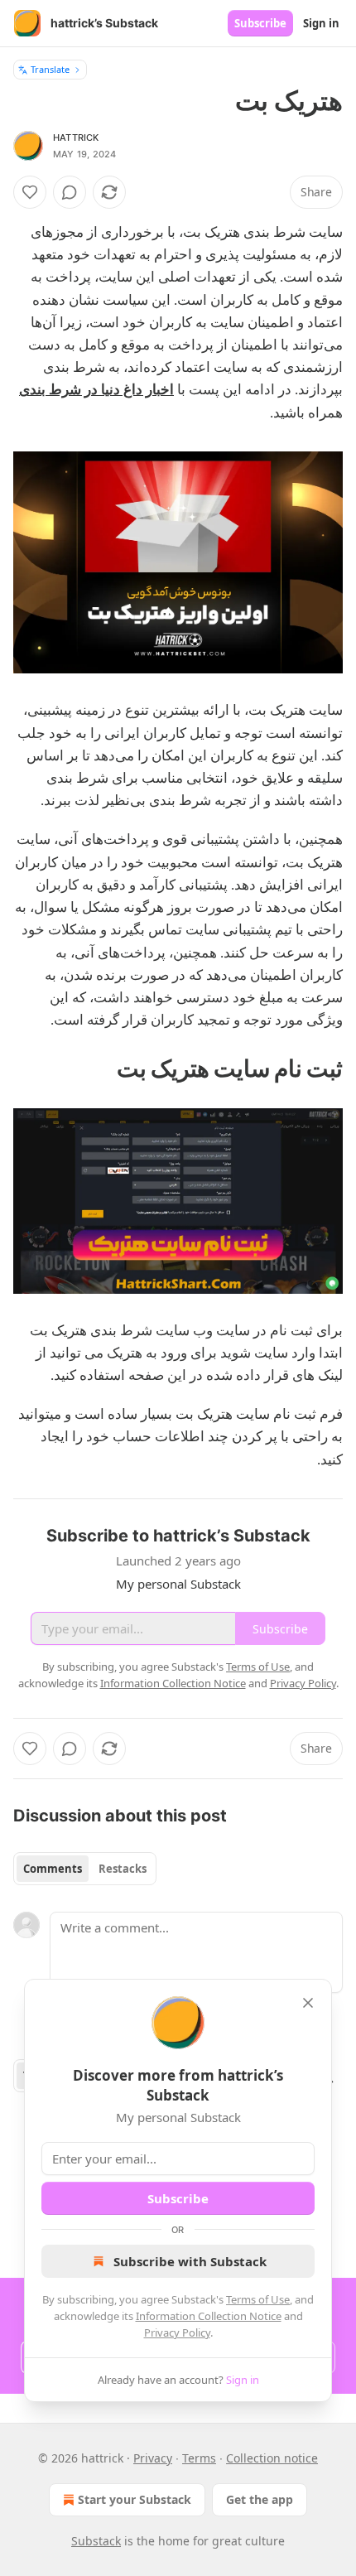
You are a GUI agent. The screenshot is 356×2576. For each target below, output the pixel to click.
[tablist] (85, 1869)
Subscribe (260, 23)
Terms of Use (258, 2299)
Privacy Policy (177, 2332)
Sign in (321, 23)
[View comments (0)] (70, 192)
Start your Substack (135, 2499)
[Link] (293, 1069)
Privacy (153, 2458)
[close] (308, 2003)
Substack (96, 2541)
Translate (50, 69)
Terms (199, 2458)
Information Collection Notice (209, 2316)
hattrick (76, 137)
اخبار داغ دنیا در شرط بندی (96, 390)
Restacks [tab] (123, 1869)
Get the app (260, 2499)
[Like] (30, 192)
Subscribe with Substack (190, 2261)
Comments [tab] (53, 1869)
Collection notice (272, 2458)
